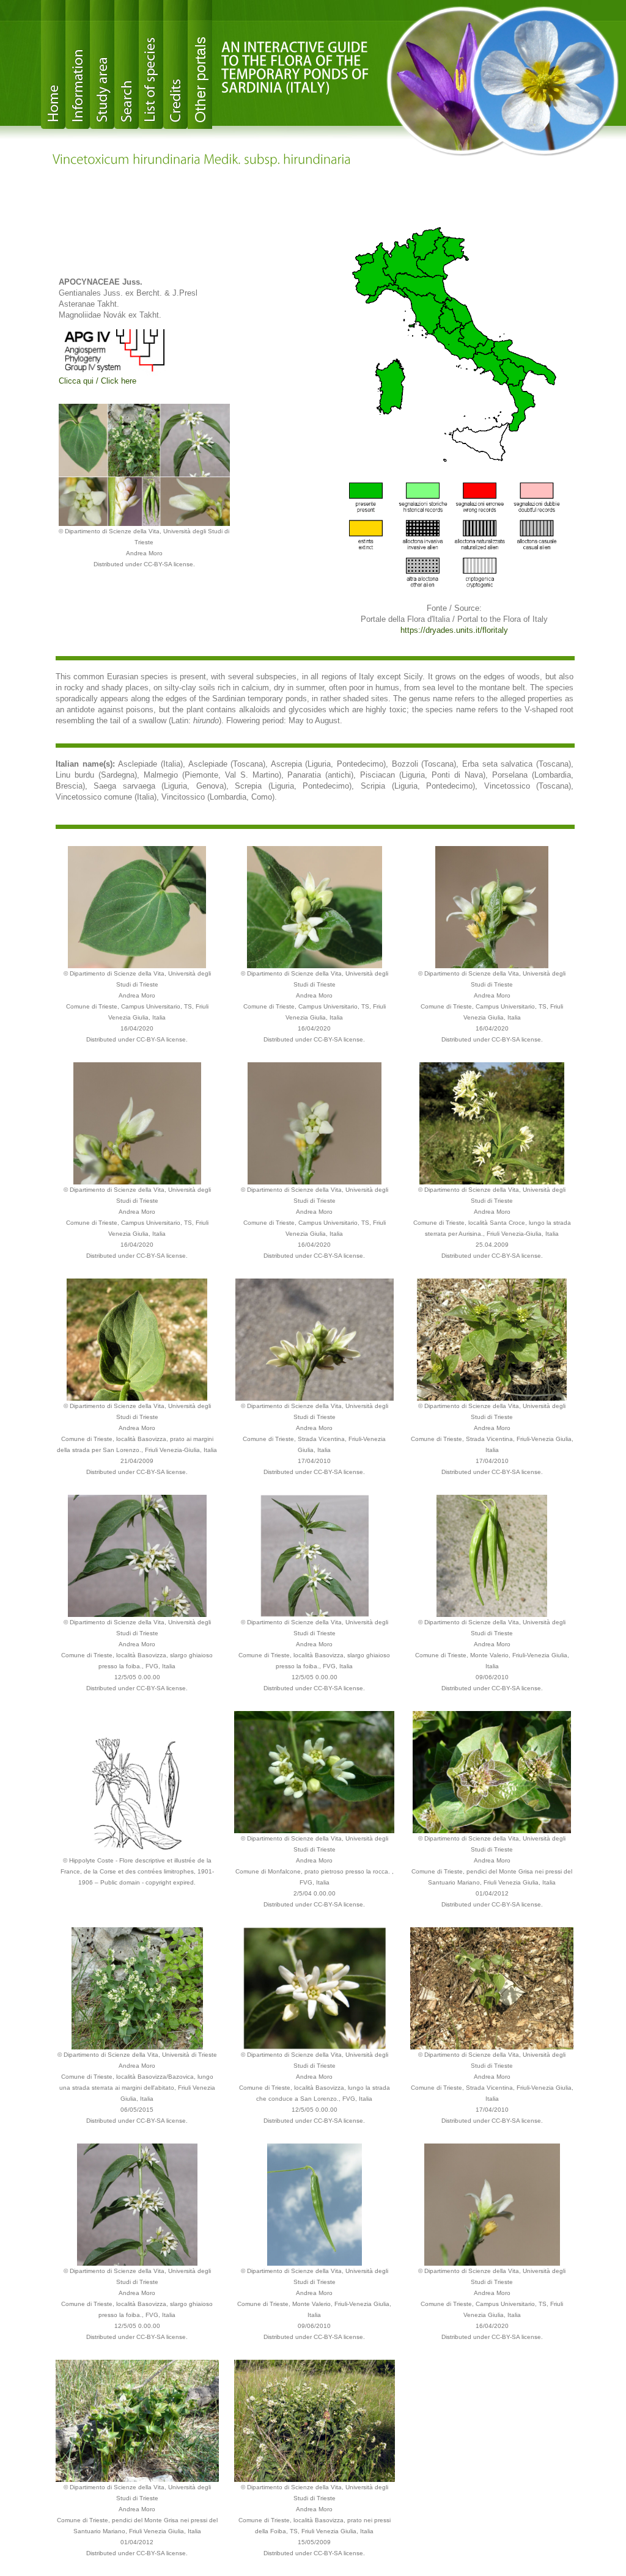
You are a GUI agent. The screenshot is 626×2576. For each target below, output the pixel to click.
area (102, 64)
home (53, 64)
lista (151, 64)
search (127, 64)
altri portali (200, 64)
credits (175, 64)
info (78, 64)
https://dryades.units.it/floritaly (454, 630)
